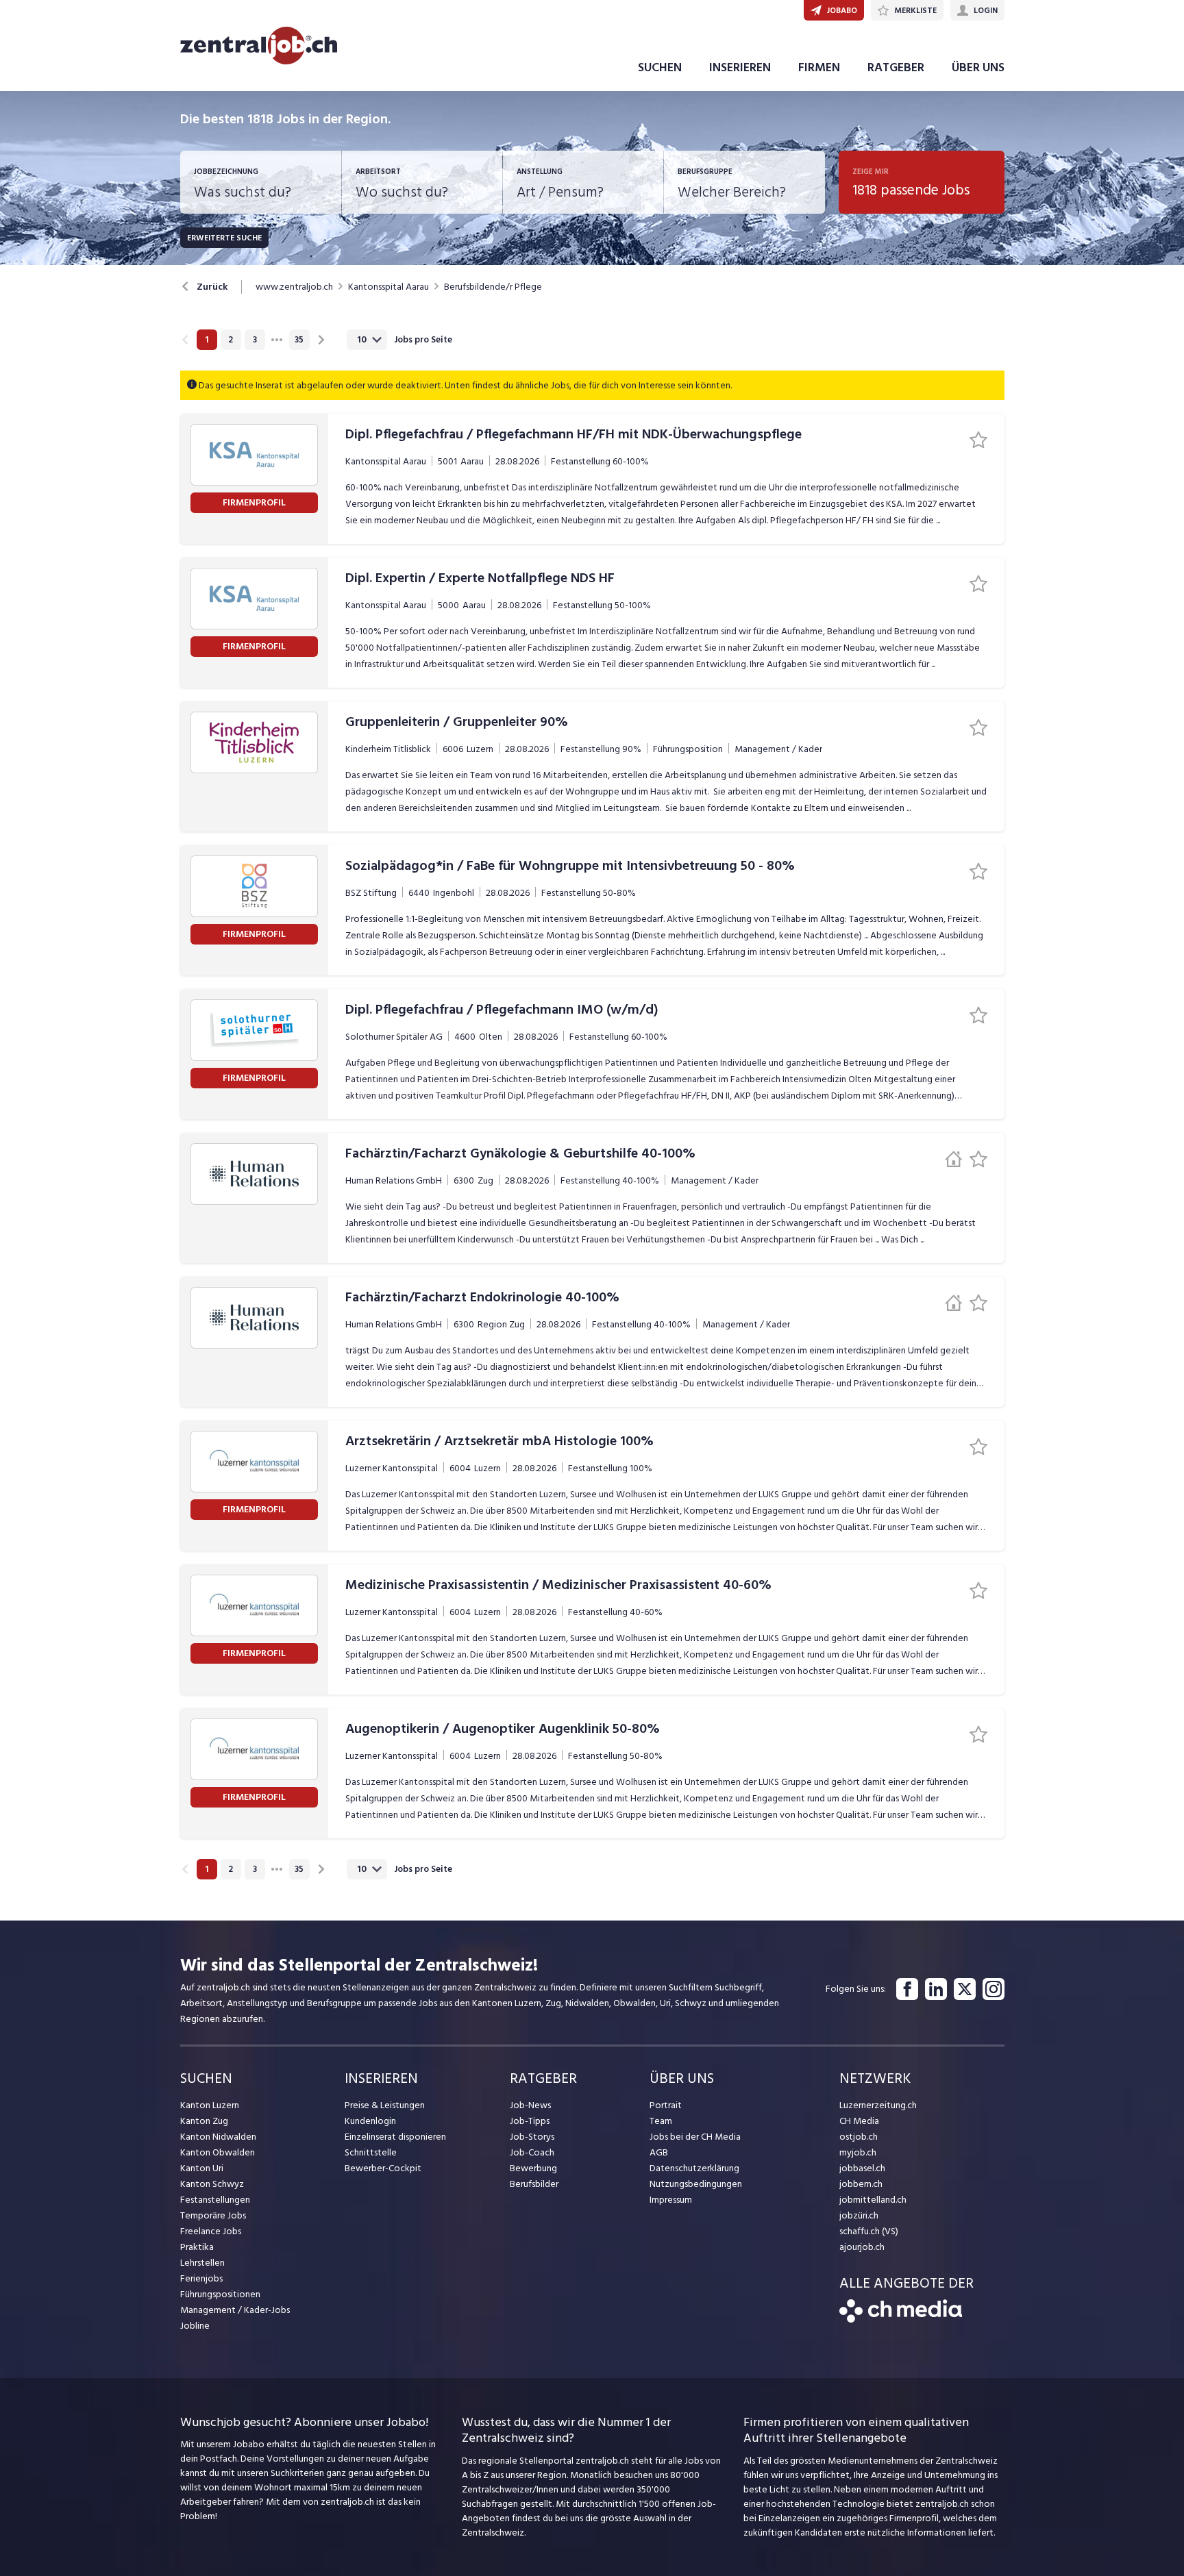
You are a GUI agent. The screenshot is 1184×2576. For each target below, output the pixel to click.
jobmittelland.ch (873, 2200)
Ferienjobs (201, 2278)
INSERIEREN (740, 67)
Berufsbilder (534, 2184)
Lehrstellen (202, 2263)
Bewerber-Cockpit (383, 2168)
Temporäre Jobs (213, 2215)
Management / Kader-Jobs (235, 2310)
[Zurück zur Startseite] (901, 2319)
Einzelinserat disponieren (395, 2137)
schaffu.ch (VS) (869, 2231)
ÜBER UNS (978, 67)
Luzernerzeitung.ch (878, 2105)
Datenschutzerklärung (694, 2168)
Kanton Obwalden (218, 2152)
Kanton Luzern (210, 2105)
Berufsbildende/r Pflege (493, 287)
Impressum (671, 2200)
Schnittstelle (371, 2152)
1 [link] (207, 340)
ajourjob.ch (862, 2247)
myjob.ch (858, 2152)
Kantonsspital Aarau (388, 287)
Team (661, 2121)
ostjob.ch (859, 2137)
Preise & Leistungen (385, 2105)
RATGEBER (896, 67)
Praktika (197, 2247)
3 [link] (255, 340)
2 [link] (231, 340)
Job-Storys (532, 2137)
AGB (659, 2152)
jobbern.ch (861, 2184)
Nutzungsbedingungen (696, 2184)
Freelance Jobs (211, 2231)
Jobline (195, 2326)
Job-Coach (532, 2152)
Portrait (666, 2105)
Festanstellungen (215, 2200)
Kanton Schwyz (212, 2184)
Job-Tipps (530, 2121)
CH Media (859, 2121)
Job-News (530, 2105)
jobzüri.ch (859, 2215)
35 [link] (299, 340)
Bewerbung (533, 2168)
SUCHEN (660, 67)
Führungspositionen (220, 2294)
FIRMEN (819, 67)
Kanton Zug (204, 2121)
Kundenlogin (370, 2121)
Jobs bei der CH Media (695, 2137)
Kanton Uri (202, 2168)
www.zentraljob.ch (294, 287)
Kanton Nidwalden (218, 2137)
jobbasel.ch (862, 2168)
